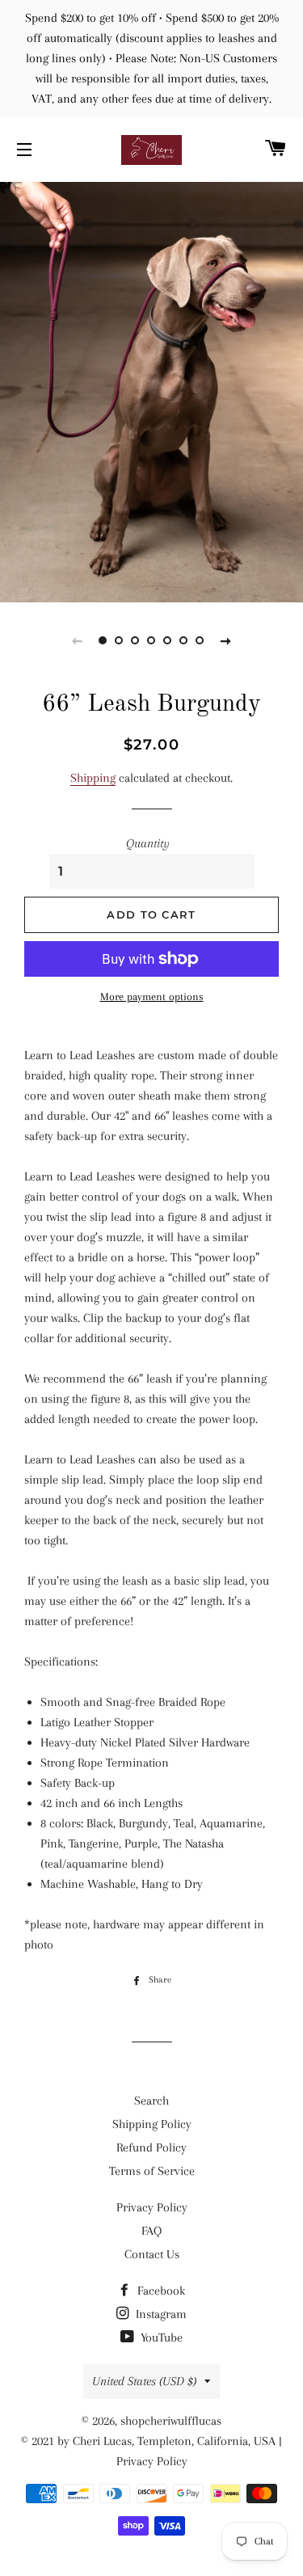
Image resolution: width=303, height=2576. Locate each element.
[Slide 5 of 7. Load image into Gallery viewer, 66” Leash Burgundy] (168, 640)
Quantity (148, 843)
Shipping (93, 778)
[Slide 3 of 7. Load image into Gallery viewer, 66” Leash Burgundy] (136, 640)
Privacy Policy (152, 2207)
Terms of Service (152, 2171)
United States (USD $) (144, 2381)
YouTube (160, 2337)
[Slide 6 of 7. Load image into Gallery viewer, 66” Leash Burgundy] (184, 640)
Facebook (160, 2291)
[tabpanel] (151, 390)
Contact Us (152, 2254)
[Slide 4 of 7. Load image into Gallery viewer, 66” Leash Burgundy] (152, 640)
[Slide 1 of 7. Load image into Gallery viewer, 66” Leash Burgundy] (103, 640)
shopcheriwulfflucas (171, 2421)
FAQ (151, 2231)
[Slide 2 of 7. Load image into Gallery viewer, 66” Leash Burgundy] (120, 640)
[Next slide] (226, 640)
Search (151, 2101)
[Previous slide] (78, 640)
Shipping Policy (152, 2124)
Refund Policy (151, 2147)
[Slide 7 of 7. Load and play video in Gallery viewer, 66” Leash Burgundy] (200, 640)
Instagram (160, 2314)
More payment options (152, 997)
